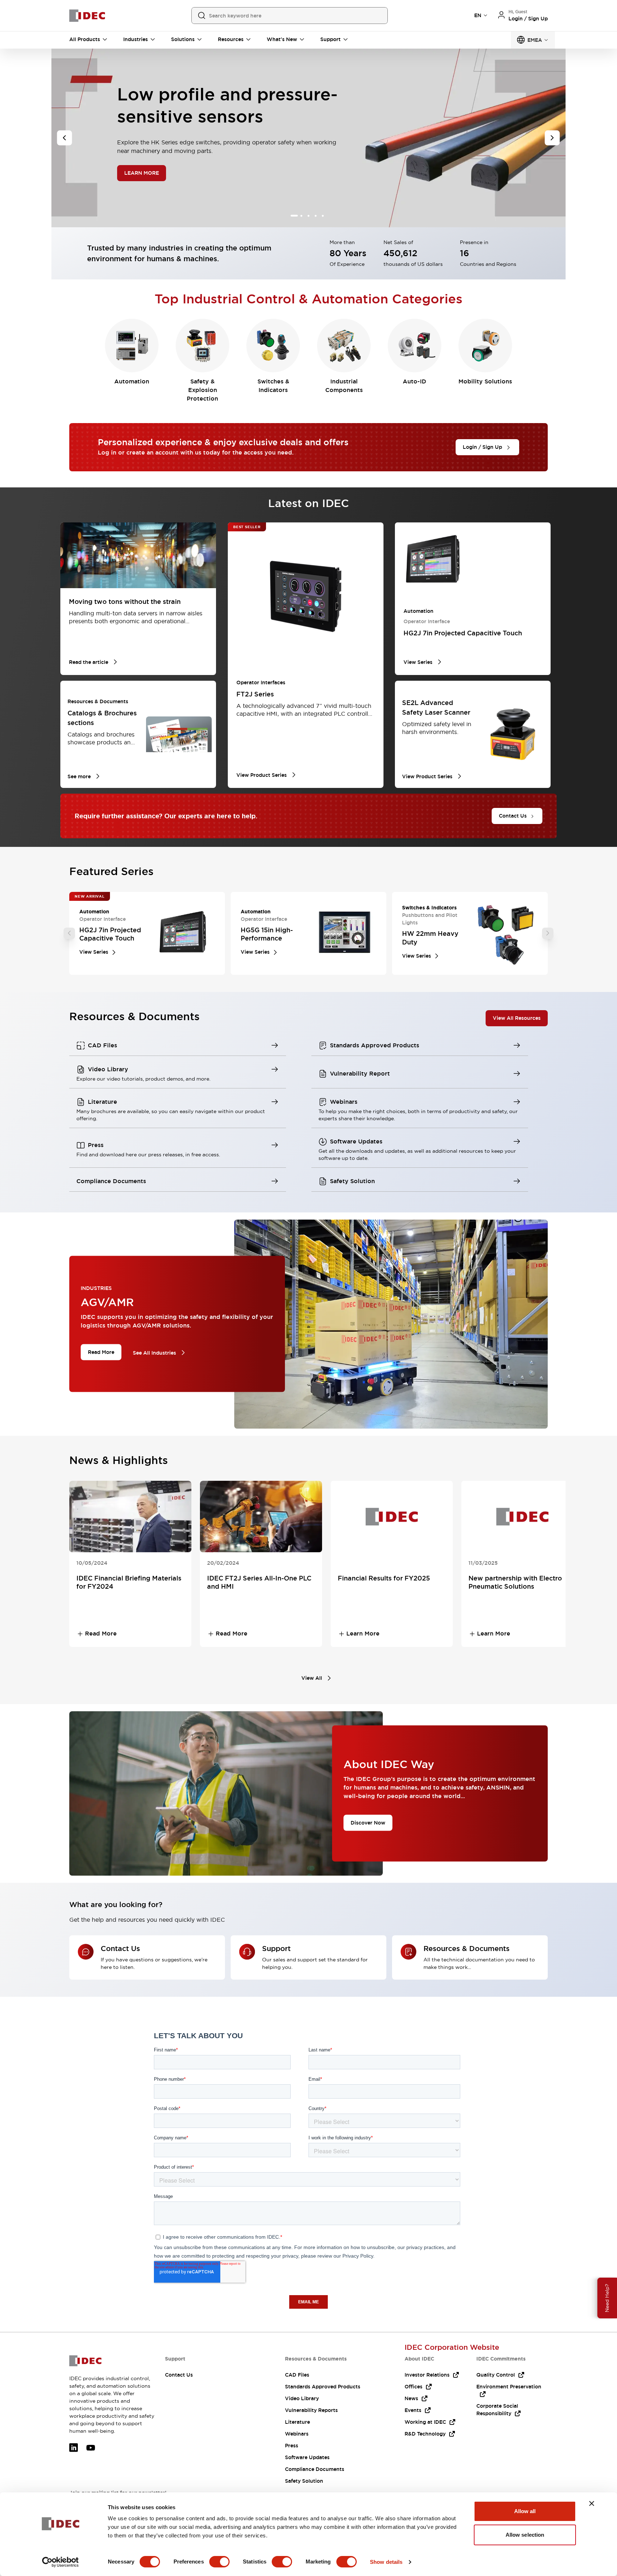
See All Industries (154, 1352)
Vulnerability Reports (311, 2410)
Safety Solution (304, 2481)
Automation (132, 381)
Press (292, 2446)
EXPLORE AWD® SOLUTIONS (168, 188)
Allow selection (525, 2535)
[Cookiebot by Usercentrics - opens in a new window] (61, 2562)
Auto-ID (415, 381)
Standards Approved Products (323, 2387)
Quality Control (496, 2375)
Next (548, 933)
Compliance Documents (315, 2469)
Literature (297, 2422)
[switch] (219, 2562)
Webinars (297, 2434)
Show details (386, 2562)
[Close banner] (592, 2503)
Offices (413, 2387)
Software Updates (307, 2457)
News (411, 2398)
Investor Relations (427, 2375)
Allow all (525, 2511)
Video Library (302, 2398)
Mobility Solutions (485, 381)
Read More (101, 1352)
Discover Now (368, 1823)
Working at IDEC (425, 2422)
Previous (69, 933)
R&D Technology (425, 2434)
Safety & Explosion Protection (202, 390)
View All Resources (517, 1018)
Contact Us (179, 2375)
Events (413, 2410)
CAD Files (297, 2375)
